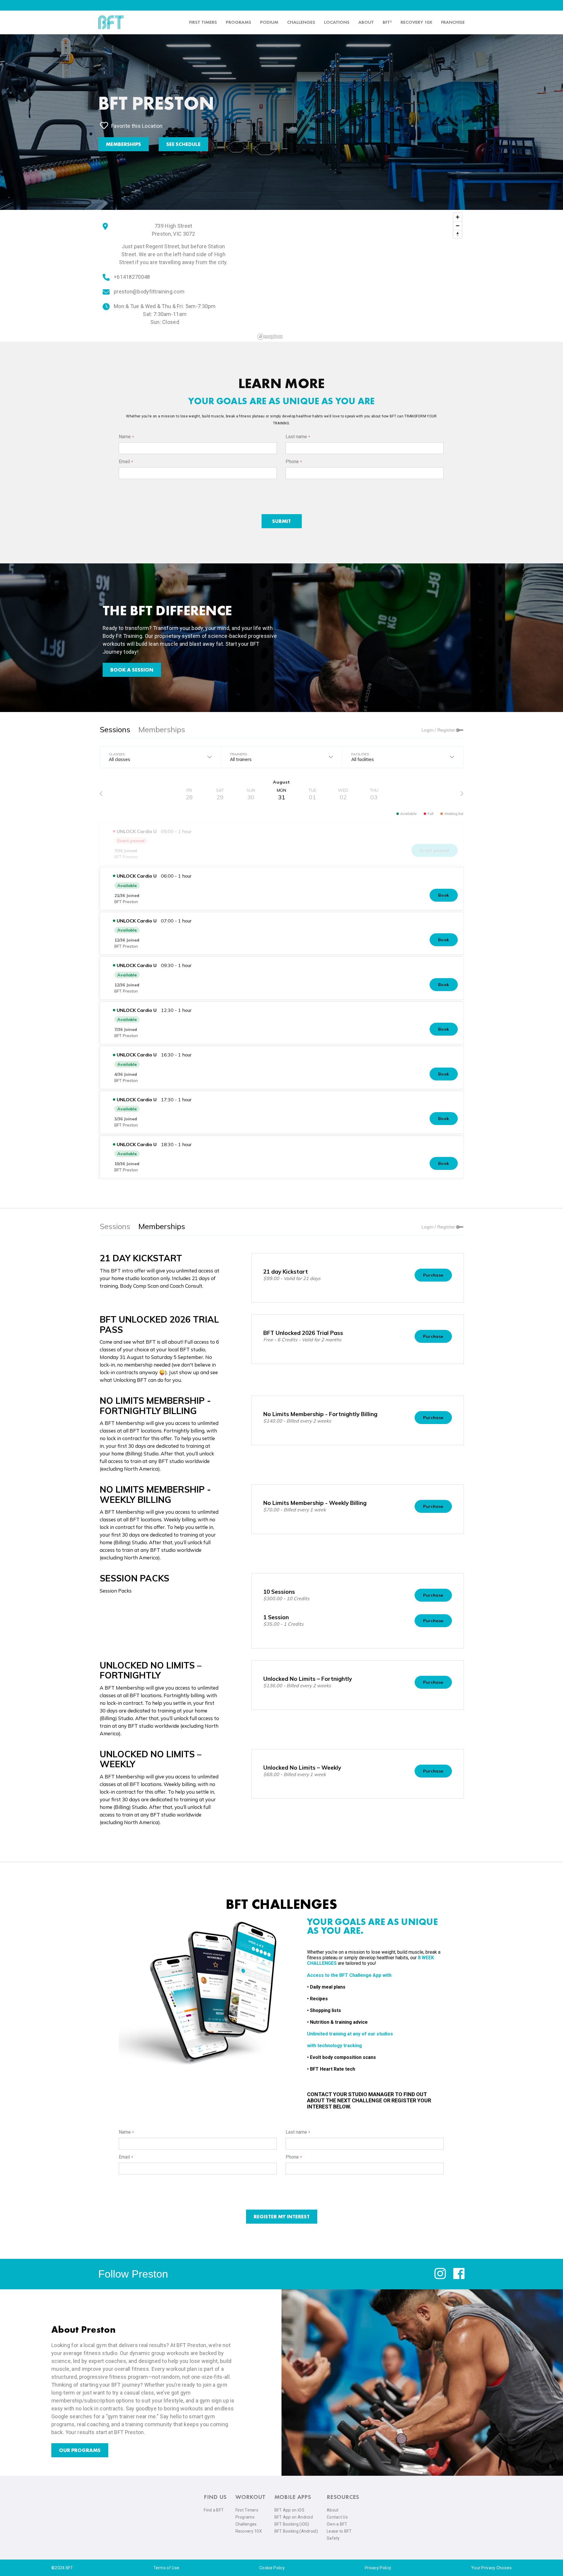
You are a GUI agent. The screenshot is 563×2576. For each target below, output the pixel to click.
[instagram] (440, 2278)
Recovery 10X (249, 2531)
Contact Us (337, 2517)
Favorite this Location (137, 126)
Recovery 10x (416, 22)
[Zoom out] (458, 226)
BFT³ (387, 22)
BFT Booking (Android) (296, 2531)
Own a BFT (337, 2524)
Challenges (301, 22)
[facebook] (459, 2278)
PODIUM (269, 22)
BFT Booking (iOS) (292, 2524)
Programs (239, 22)
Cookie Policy (272, 2568)
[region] (360, 276)
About (366, 22)
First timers (203, 22)
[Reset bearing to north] (458, 234)
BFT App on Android (294, 2517)
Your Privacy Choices (491, 2568)
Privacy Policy (378, 2568)
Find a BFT (214, 2510)
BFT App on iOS (289, 2510)
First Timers (247, 2510)
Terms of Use (166, 2568)
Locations (337, 22)
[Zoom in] (458, 217)
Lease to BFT (339, 2531)
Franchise (453, 22)
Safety (333, 2538)
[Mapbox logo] (270, 337)
